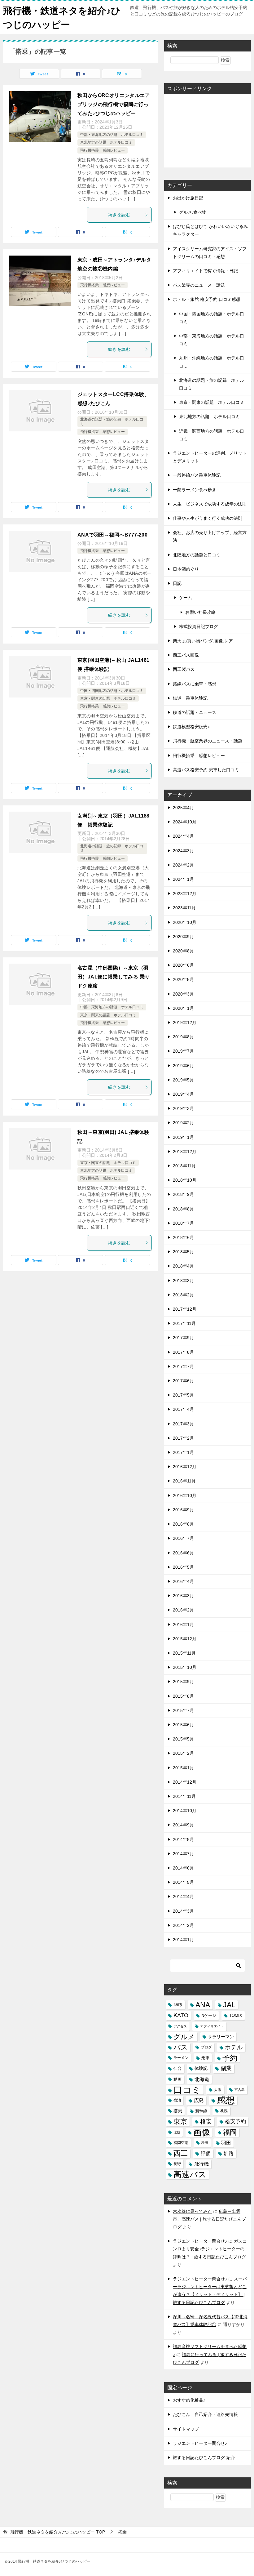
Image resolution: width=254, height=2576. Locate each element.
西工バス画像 (186, 655)
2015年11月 (184, 1653)
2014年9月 (183, 1825)
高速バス (190, 2175)
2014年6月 (183, 1868)
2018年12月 (185, 1152)
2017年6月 (183, 1381)
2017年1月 (183, 1452)
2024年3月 (183, 851)
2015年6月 (183, 1725)
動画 (177, 2079)
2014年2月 (183, 1925)
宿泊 (177, 2100)
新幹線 (201, 2111)
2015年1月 (183, 1768)
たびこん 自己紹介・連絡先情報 (205, 2414)
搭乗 (178, 2111)
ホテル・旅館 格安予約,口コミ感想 (207, 299)
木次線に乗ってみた (192, 2211)
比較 (177, 2132)
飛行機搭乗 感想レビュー (103, 150)
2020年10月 (185, 922)
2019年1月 (183, 1137)
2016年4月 (183, 1581)
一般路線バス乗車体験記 (197, 475)
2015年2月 (183, 1753)
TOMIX (236, 2015)
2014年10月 (185, 1811)
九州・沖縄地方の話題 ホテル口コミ (212, 362)
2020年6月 (183, 965)
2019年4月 (183, 1094)
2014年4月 (183, 1896)
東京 (180, 2121)
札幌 (224, 2111)
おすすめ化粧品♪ (189, 2400)
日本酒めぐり (186, 569)
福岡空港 (181, 2143)
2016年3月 (183, 1596)
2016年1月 (183, 1624)
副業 (226, 2068)
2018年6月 (183, 1237)
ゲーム (186, 598)
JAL (229, 2005)
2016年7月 (183, 1538)
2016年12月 (185, 1467)
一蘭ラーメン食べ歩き (195, 490)
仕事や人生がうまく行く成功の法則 (208, 518)
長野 (177, 2164)
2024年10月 (185, 822)
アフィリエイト (212, 2026)
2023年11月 (184, 908)
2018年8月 (183, 1209)
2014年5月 (183, 1882)
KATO (181, 2015)
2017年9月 (183, 1338)
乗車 (205, 2058)
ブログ (206, 2047)
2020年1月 (183, 1008)
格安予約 (235, 2121)
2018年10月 (185, 1180)
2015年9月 (183, 1682)
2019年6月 (183, 1066)
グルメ (184, 2037)
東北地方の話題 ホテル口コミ (106, 142)
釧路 (229, 2153)
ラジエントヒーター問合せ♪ (200, 2241)
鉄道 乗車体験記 (190, 698)
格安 (206, 2121)
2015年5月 (183, 1739)
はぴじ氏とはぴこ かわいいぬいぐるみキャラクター (210, 230)
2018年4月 (183, 1266)
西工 (181, 2153)
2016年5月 (183, 1567)
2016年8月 (183, 1524)
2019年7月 (183, 1051)
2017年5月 (183, 1395)
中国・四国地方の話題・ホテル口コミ (112, 691)
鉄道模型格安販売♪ (191, 727)
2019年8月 (183, 1037)
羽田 (226, 2143)
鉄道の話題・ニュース (195, 712)
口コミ (187, 2090)
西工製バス (184, 669)
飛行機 (201, 2164)
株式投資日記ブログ (199, 626)
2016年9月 (183, 1510)
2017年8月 (183, 1352)
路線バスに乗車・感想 (195, 684)
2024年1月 (183, 879)
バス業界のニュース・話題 (199, 285)
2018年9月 (183, 1194)
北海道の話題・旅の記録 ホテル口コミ (212, 384)
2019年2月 (183, 1123)
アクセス (180, 2026)
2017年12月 (185, 1309)
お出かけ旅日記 (188, 198)
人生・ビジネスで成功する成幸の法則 (210, 504)
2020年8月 (183, 951)
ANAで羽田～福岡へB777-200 (112, 535)
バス (181, 2047)
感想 (226, 2100)
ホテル (234, 2047)
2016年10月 (185, 1495)
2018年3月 (183, 1281)
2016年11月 (184, 1481)
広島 (199, 2100)
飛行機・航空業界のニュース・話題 (208, 741)
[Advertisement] (208, 130)
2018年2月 (183, 1295)
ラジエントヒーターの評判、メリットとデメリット (210, 457)
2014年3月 (183, 1911)
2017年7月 (183, 1366)
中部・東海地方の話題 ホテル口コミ (112, 135)
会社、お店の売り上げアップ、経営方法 (210, 536)
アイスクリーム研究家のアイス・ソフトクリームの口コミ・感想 (210, 253)
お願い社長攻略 (200, 612)
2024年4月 (183, 836)
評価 (206, 2153)
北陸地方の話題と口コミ (197, 555)
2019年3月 (183, 1108)
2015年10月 (185, 1667)
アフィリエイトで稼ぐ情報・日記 (205, 271)
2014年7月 (183, 1854)
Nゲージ (209, 2015)
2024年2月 (183, 865)
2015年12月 (185, 1639)
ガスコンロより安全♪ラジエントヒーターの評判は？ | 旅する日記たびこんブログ (210, 2249)
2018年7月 (183, 1223)
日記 (177, 583)
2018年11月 (184, 1166)
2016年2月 (183, 1610)
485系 (178, 2005)
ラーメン (181, 2058)
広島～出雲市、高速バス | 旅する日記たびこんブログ (209, 2219)
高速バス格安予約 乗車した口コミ (206, 770)
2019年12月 (185, 1023)
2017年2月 (183, 1438)
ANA (203, 2005)
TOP (58, 2532)
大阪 (218, 2090)
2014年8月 (183, 1839)
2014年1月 (183, 1940)
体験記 (201, 2068)
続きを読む (119, 215)
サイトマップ (186, 2429)
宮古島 (240, 2090)
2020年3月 (183, 994)
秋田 (205, 2143)
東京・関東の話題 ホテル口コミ (108, 698)
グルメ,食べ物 (193, 212)
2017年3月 (183, 1424)
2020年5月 (183, 979)
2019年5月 (183, 1080)
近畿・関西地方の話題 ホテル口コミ (212, 435)
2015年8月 (183, 1696)
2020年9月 (183, 937)
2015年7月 (183, 1710)
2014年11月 (184, 1796)
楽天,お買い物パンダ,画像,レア (203, 641)
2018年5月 (183, 1252)
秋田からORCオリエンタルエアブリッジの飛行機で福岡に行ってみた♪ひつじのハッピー (114, 104)
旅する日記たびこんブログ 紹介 (204, 2458)
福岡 (230, 2132)
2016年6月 (183, 1553)
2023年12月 (185, 894)
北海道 (202, 2079)
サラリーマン (221, 2037)
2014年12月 (185, 1782)
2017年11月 (184, 1323)
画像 (202, 2132)
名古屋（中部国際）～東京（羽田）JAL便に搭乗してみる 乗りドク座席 (114, 977)
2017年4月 (183, 1409)
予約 (230, 2058)
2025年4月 (183, 808)
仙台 (177, 2068)
